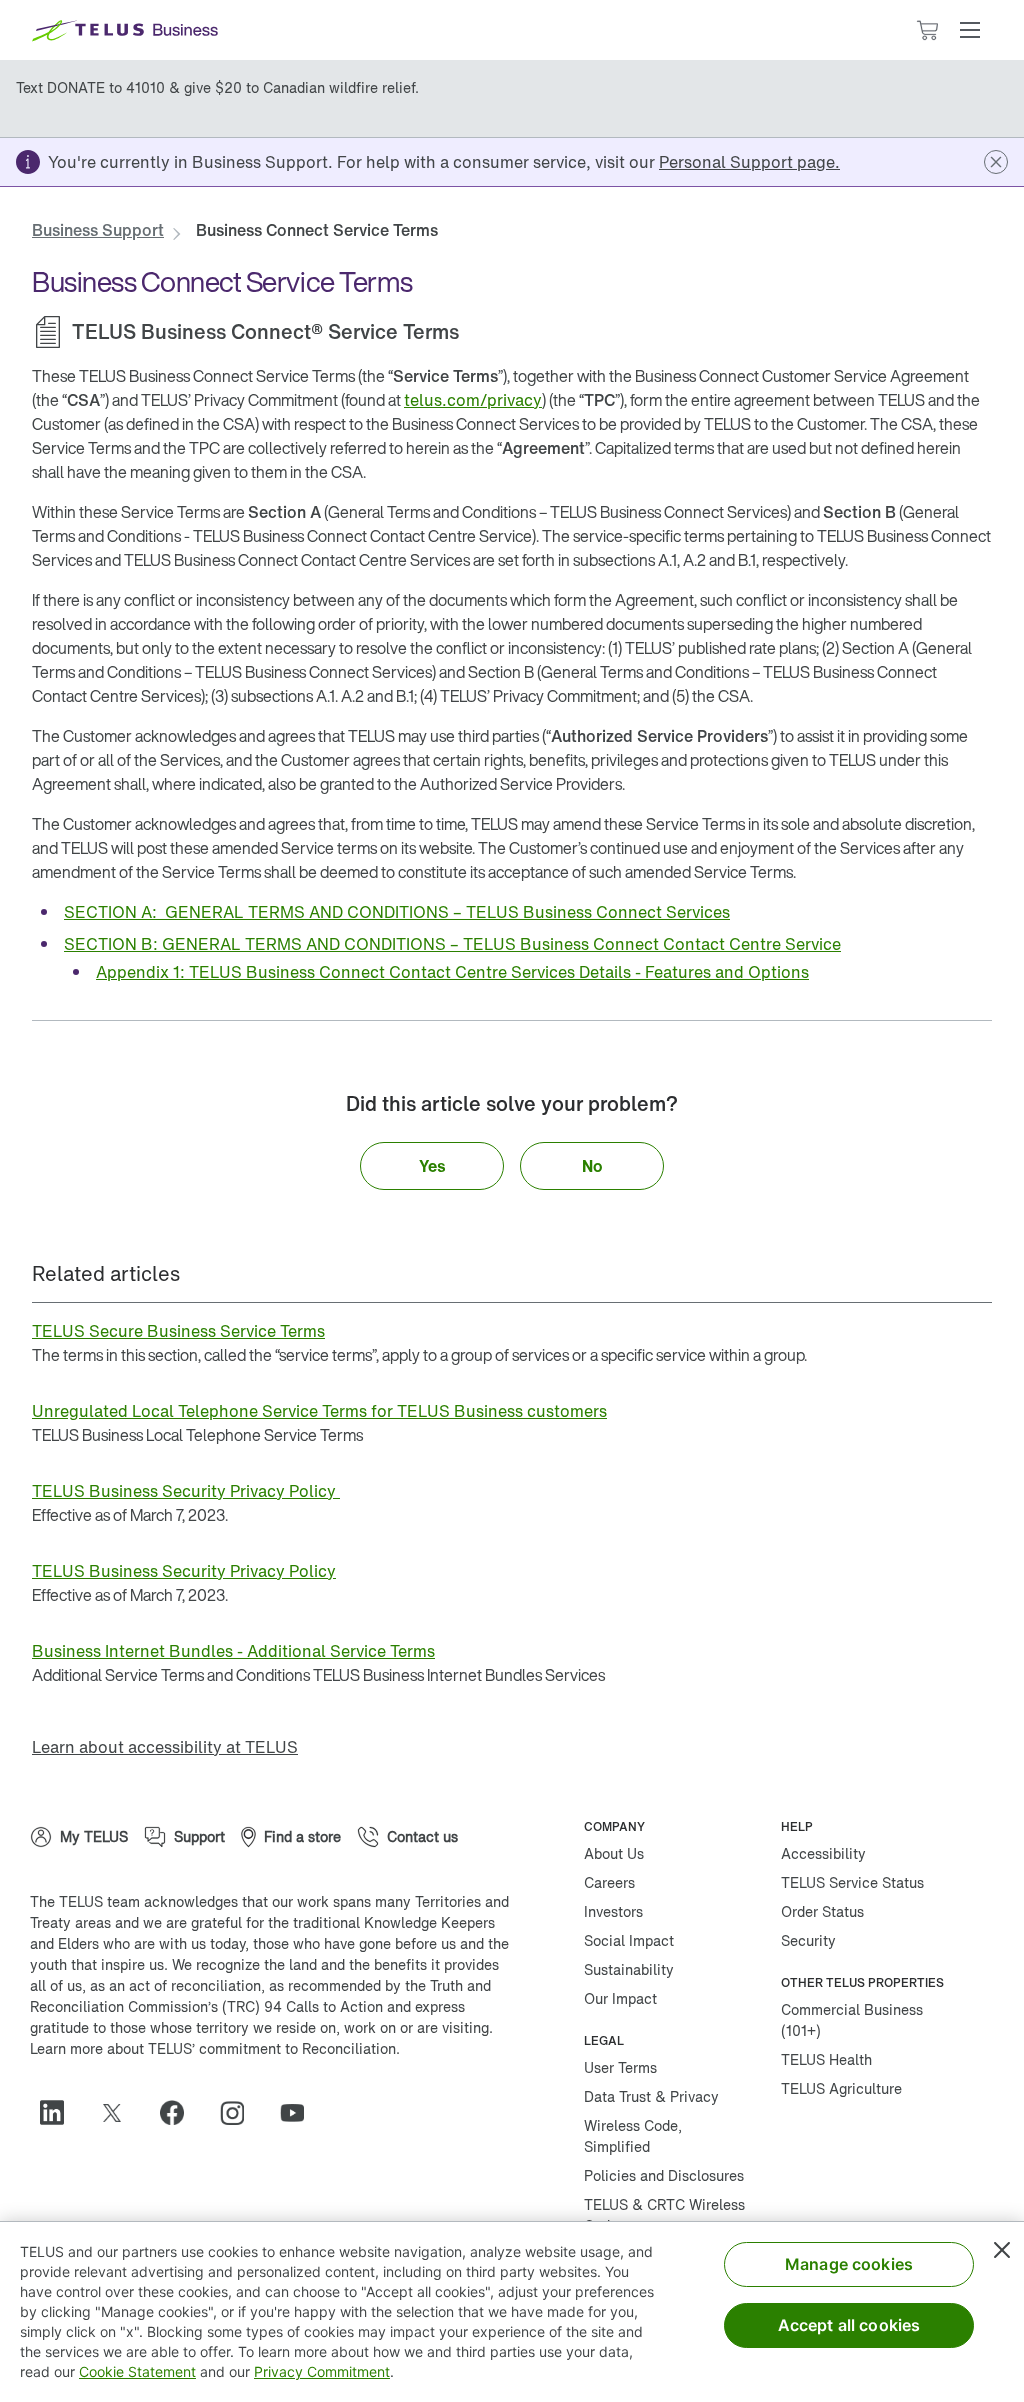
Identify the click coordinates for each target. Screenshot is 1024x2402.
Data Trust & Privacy (651, 2096)
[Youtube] (300, 2113)
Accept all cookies (849, 2325)
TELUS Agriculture (841, 2088)
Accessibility (823, 1853)
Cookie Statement (137, 2371)
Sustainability (629, 1969)
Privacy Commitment (322, 2371)
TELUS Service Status (852, 1882)
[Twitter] (120, 2113)
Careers (609, 1882)
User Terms (620, 2067)
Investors (613, 1911)
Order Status (822, 1911)
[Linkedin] (60, 2113)
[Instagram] (240, 2113)
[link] (749, 162)
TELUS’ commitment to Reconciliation (272, 2048)
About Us (614, 1853)
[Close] (1002, 2250)
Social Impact (629, 1940)
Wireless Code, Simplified (633, 2136)
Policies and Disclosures (664, 2175)
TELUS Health (826, 2059)
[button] (970, 30)
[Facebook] (180, 2113)
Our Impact (620, 1998)
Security (808, 1940)
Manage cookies (849, 2264)
